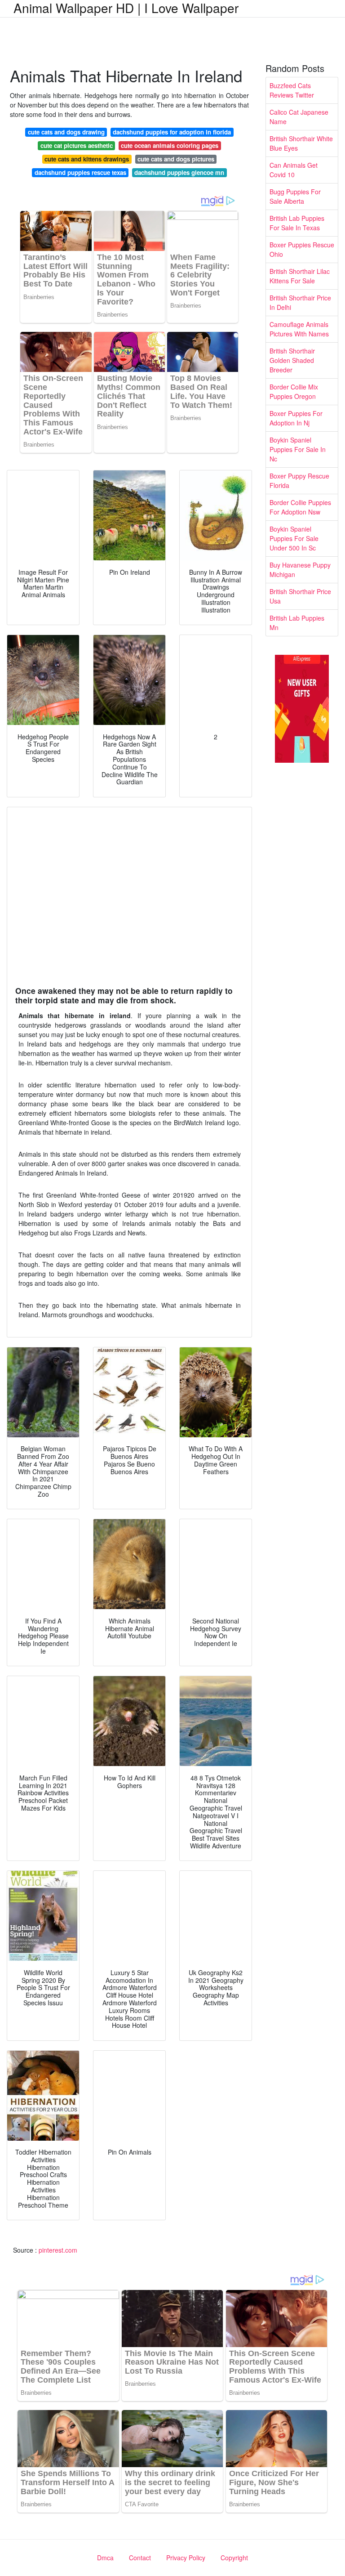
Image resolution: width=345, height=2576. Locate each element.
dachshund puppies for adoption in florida (172, 132)
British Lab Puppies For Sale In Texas (297, 223)
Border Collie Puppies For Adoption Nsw (300, 507)
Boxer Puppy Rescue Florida (299, 481)
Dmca (105, 2558)
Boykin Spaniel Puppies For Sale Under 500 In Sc (294, 538)
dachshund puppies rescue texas (80, 172)
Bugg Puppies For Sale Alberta (295, 196)
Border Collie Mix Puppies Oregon (294, 391)
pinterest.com (58, 2250)
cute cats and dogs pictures (176, 159)
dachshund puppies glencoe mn (179, 172)
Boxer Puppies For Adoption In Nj (296, 418)
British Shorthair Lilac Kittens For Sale (300, 276)
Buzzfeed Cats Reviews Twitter (292, 90)
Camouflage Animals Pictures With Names (299, 329)
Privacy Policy (186, 2558)
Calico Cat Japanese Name (299, 117)
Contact (140, 2558)
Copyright (234, 2558)
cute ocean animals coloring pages (170, 145)
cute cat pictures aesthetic (77, 145)
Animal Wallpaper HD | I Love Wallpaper (126, 8)
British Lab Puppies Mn (297, 623)
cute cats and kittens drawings (87, 159)
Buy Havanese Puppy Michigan (300, 570)
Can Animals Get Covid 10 (294, 170)
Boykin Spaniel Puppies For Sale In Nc (298, 449)
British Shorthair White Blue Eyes (301, 143)
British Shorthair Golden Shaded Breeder (292, 360)
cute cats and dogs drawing (66, 132)
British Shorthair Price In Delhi (300, 302)
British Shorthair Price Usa (300, 596)
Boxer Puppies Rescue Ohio (302, 249)
